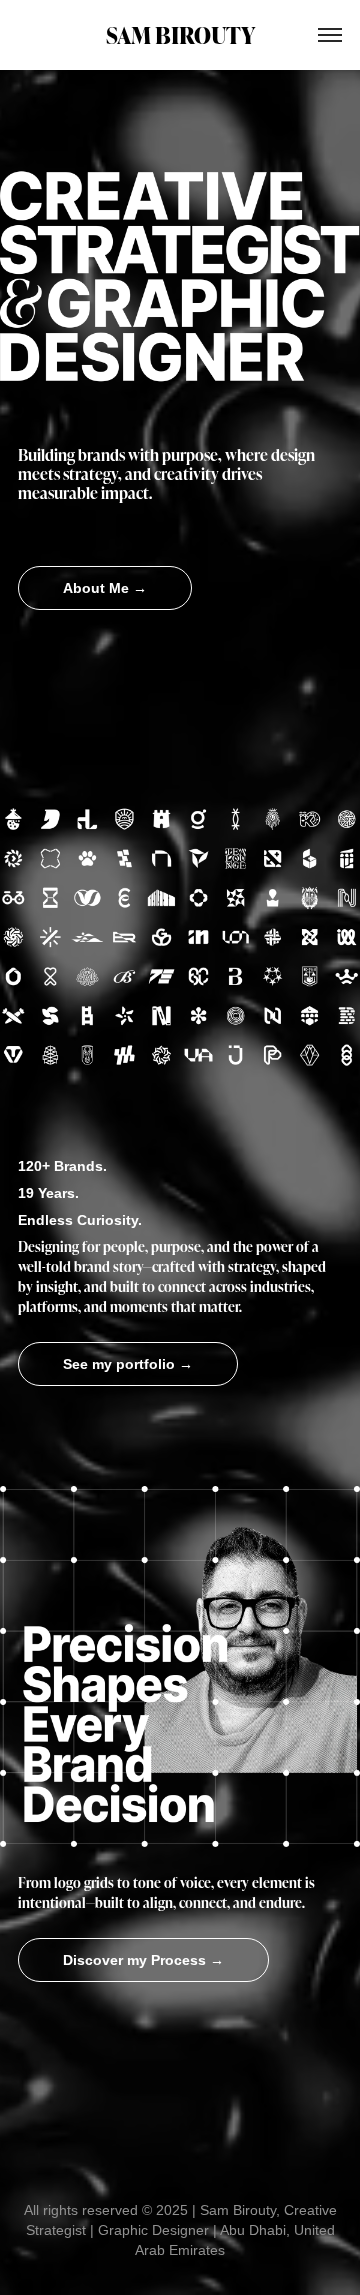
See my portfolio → (128, 1364)
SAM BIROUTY (180, 35)
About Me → (105, 588)
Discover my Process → (143, 1960)
